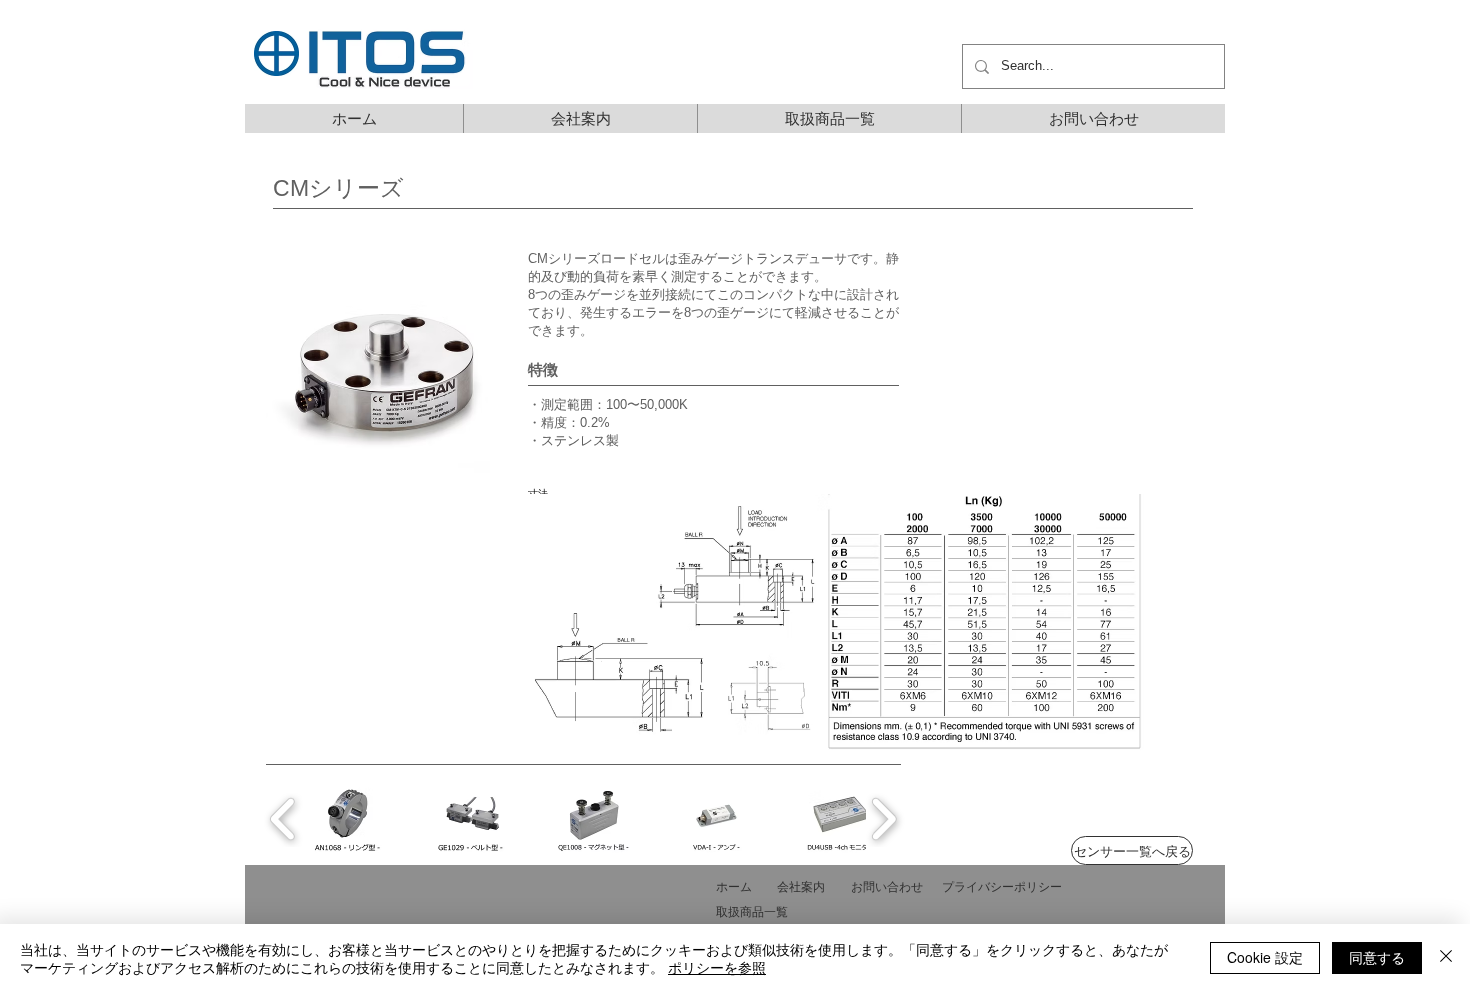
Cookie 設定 (1265, 957)
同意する (1377, 957)
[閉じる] (1446, 958)
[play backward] (283, 819)
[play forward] (883, 819)
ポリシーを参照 (717, 967)
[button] (386, 362)
